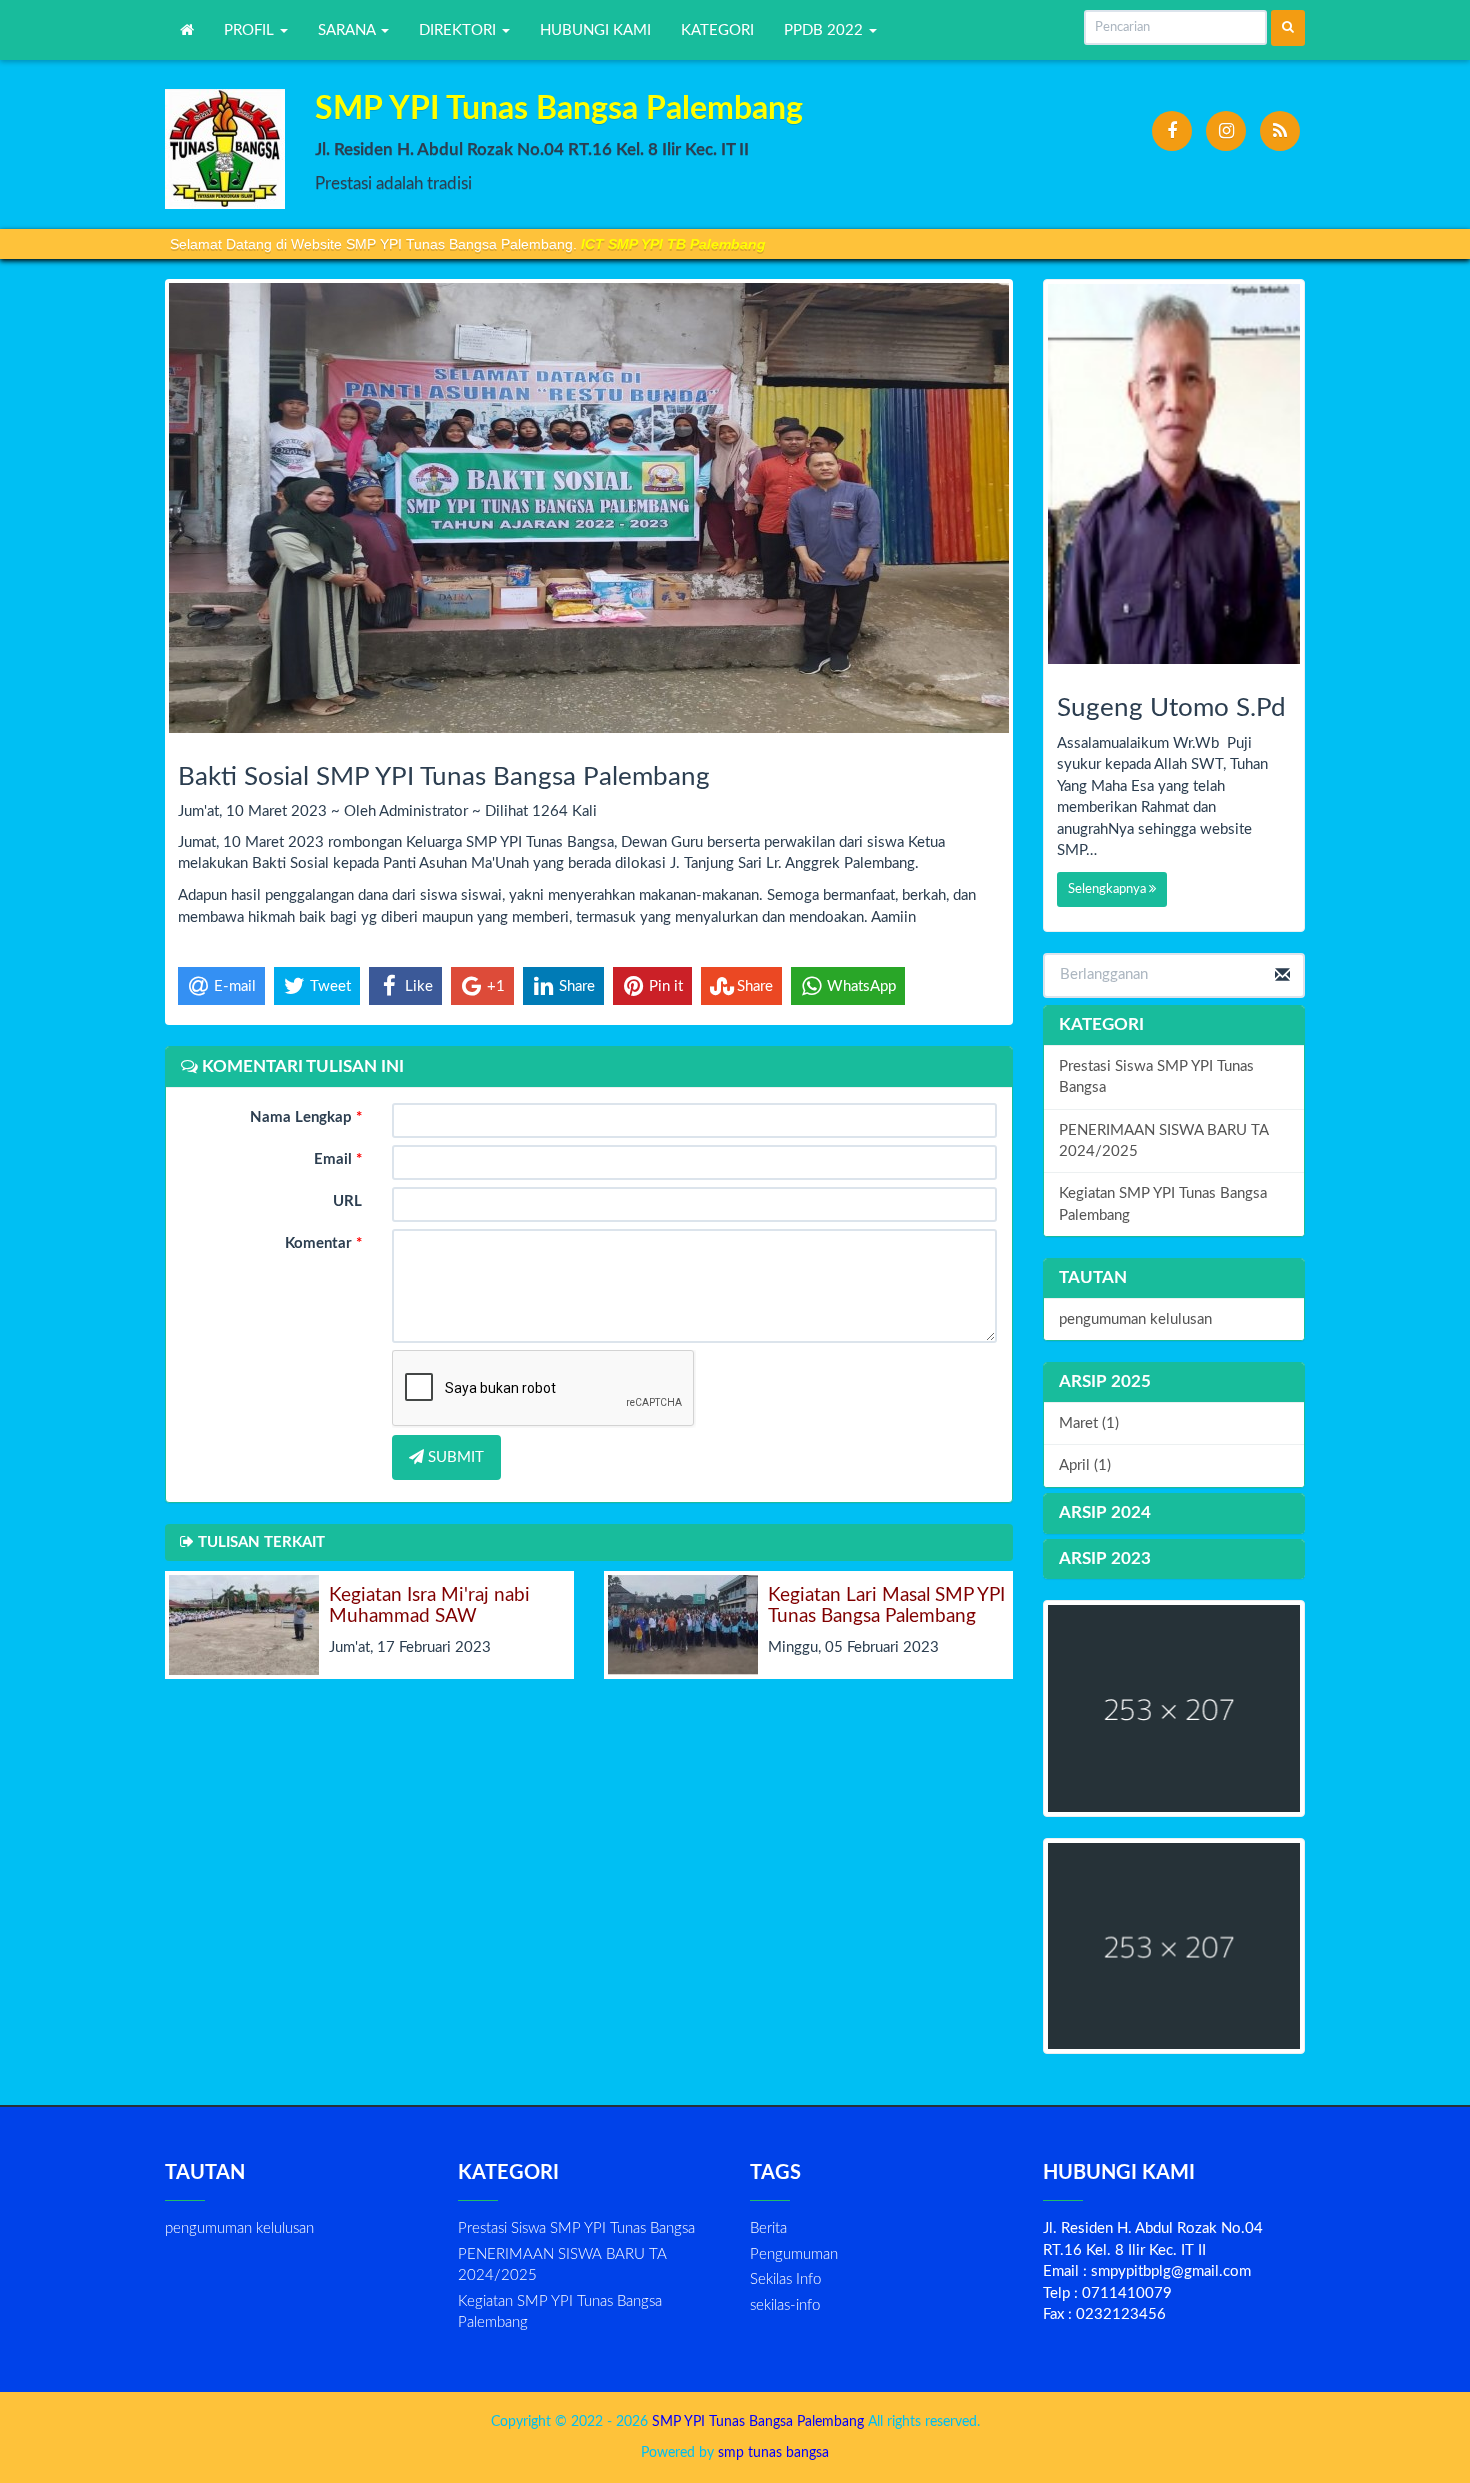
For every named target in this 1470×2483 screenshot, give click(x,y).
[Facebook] (1172, 131)
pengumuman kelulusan (1135, 1319)
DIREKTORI (459, 30)
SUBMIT (454, 1457)
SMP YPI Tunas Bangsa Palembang (756, 2422)
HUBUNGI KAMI (595, 30)
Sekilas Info (785, 2279)
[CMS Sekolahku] (1174, 1708)
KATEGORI (717, 30)
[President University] (1174, 1946)
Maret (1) (1089, 1423)
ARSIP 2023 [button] (1105, 1558)
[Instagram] (1226, 131)
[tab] (1174, 1382)
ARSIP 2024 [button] (1105, 1512)
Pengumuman (794, 2254)
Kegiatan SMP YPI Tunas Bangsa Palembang (1163, 1204)
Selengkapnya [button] (1108, 889)
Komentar (323, 1243)
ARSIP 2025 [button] (1105, 1381)
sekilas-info (785, 2305)
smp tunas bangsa (773, 2453)
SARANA (348, 30)
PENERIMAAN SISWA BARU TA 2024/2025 (1164, 1141)
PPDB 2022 (825, 30)
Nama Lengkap (306, 1117)
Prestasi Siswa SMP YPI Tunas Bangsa (1156, 1077)
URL (347, 1201)
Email (338, 1159)
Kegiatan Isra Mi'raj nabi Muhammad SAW (429, 1606)
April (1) (1085, 1465)
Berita (768, 2228)
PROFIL (251, 30)
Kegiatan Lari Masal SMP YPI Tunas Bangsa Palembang (886, 1606)
